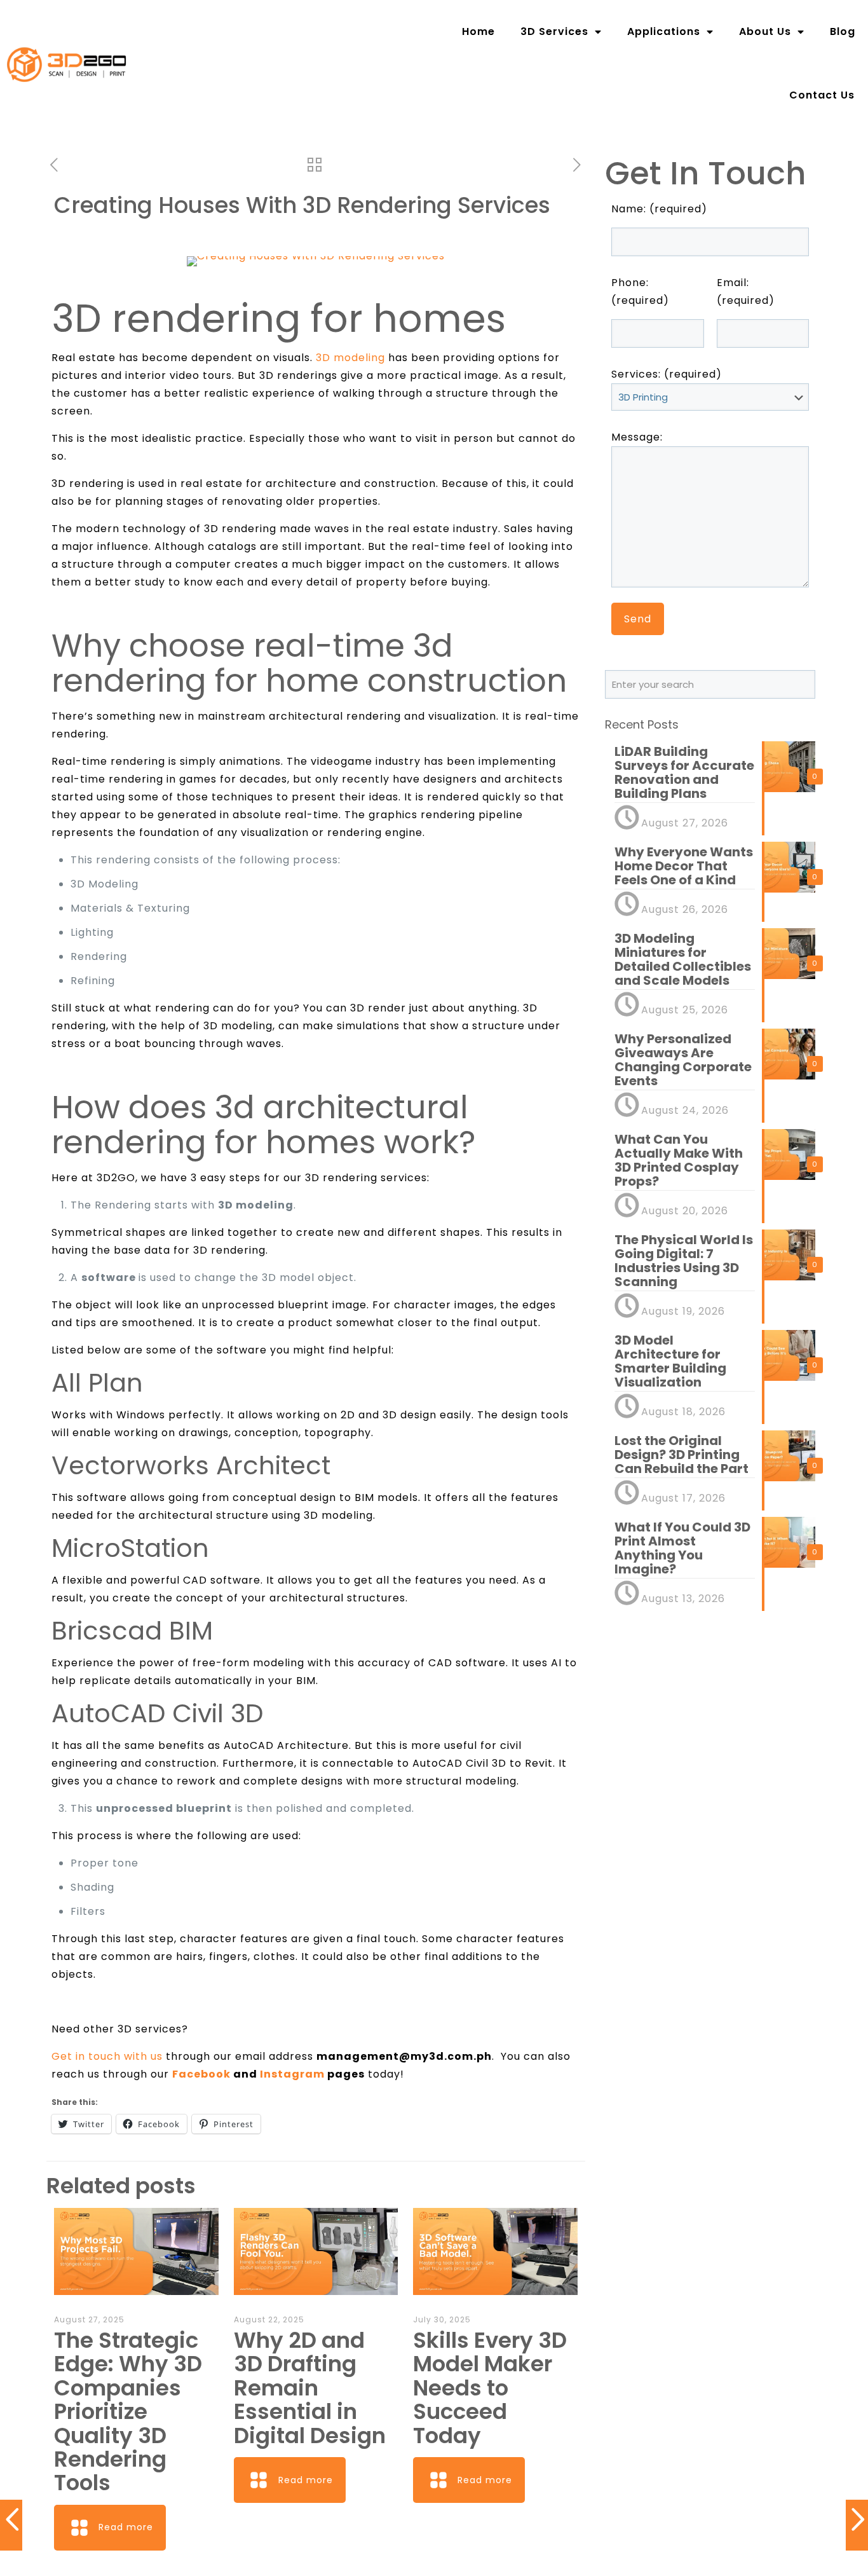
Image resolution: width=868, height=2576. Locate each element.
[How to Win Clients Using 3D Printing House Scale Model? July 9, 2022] (857, 2525)
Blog (843, 31)
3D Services (554, 31)
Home (478, 31)
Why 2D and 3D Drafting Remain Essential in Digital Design (310, 2388)
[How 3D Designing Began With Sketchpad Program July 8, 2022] (11, 2525)
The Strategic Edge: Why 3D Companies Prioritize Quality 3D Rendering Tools (128, 2411)
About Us (765, 31)
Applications (664, 31)
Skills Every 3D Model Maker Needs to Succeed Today (490, 2388)
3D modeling (350, 358)
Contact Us (822, 95)
